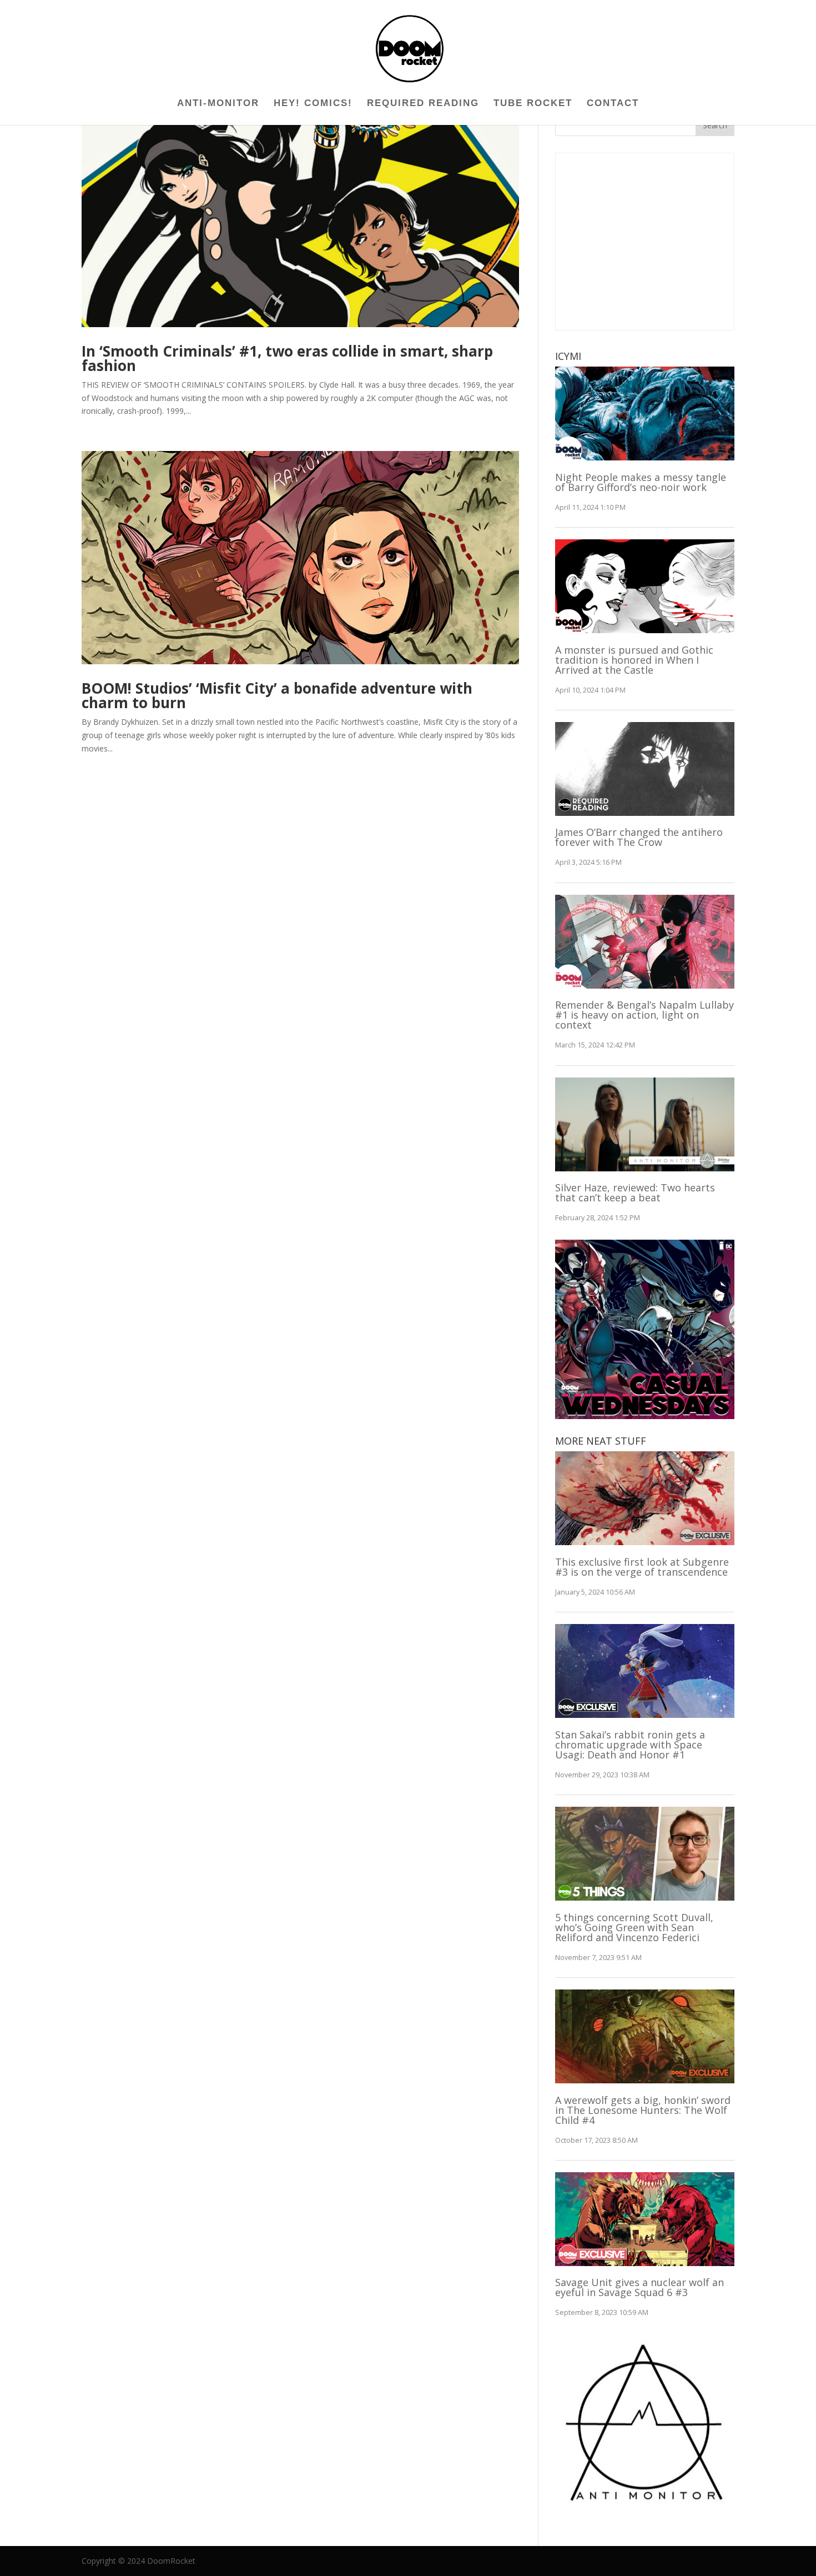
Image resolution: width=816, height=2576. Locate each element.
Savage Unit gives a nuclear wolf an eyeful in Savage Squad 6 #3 (639, 2287)
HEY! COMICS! (313, 104)
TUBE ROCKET (533, 104)
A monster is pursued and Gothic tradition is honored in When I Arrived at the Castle (634, 660)
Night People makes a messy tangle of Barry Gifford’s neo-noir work (641, 482)
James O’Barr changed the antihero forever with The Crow (639, 837)
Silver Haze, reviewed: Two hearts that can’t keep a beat (635, 1192)
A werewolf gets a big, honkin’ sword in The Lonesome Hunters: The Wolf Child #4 (643, 2110)
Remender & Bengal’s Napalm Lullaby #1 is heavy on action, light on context (644, 1015)
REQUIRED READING (423, 104)
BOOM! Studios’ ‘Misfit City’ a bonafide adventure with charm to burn (277, 695)
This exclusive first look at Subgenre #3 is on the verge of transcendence (642, 1567)
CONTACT (613, 104)
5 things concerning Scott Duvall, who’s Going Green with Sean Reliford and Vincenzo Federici (634, 1927)
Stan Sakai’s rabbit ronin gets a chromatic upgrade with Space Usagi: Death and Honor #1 (630, 1745)
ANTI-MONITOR (218, 104)
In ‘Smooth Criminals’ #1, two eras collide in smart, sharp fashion (287, 358)
